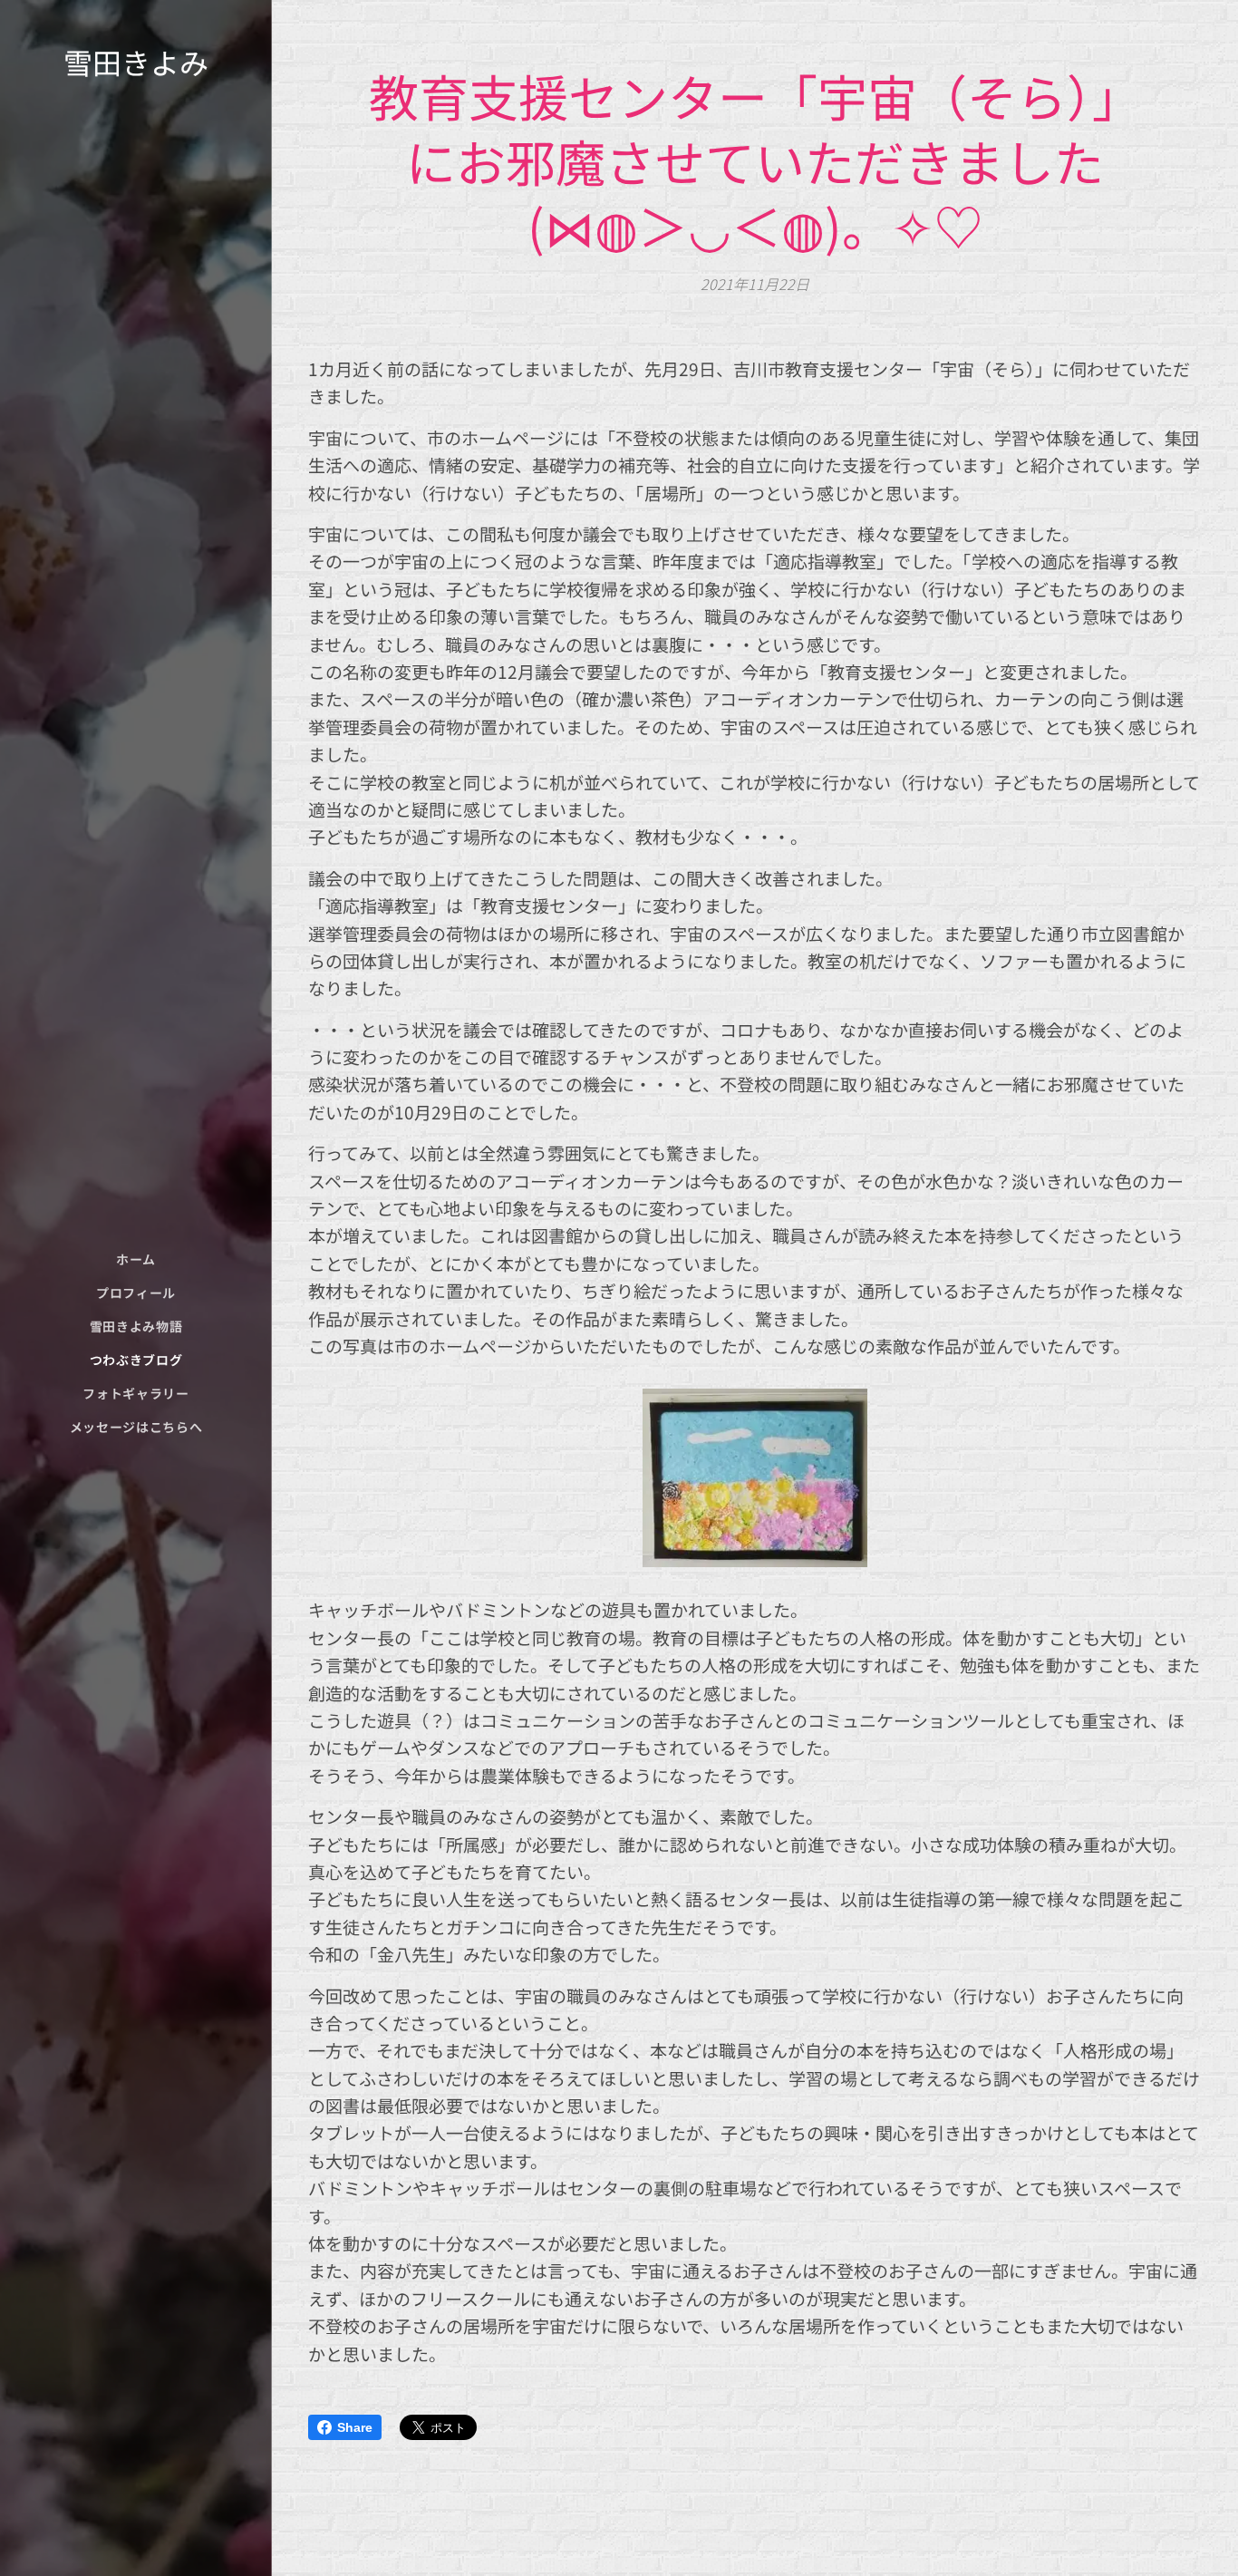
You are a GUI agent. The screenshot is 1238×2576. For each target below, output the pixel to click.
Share (355, 2427)
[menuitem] (136, 1259)
